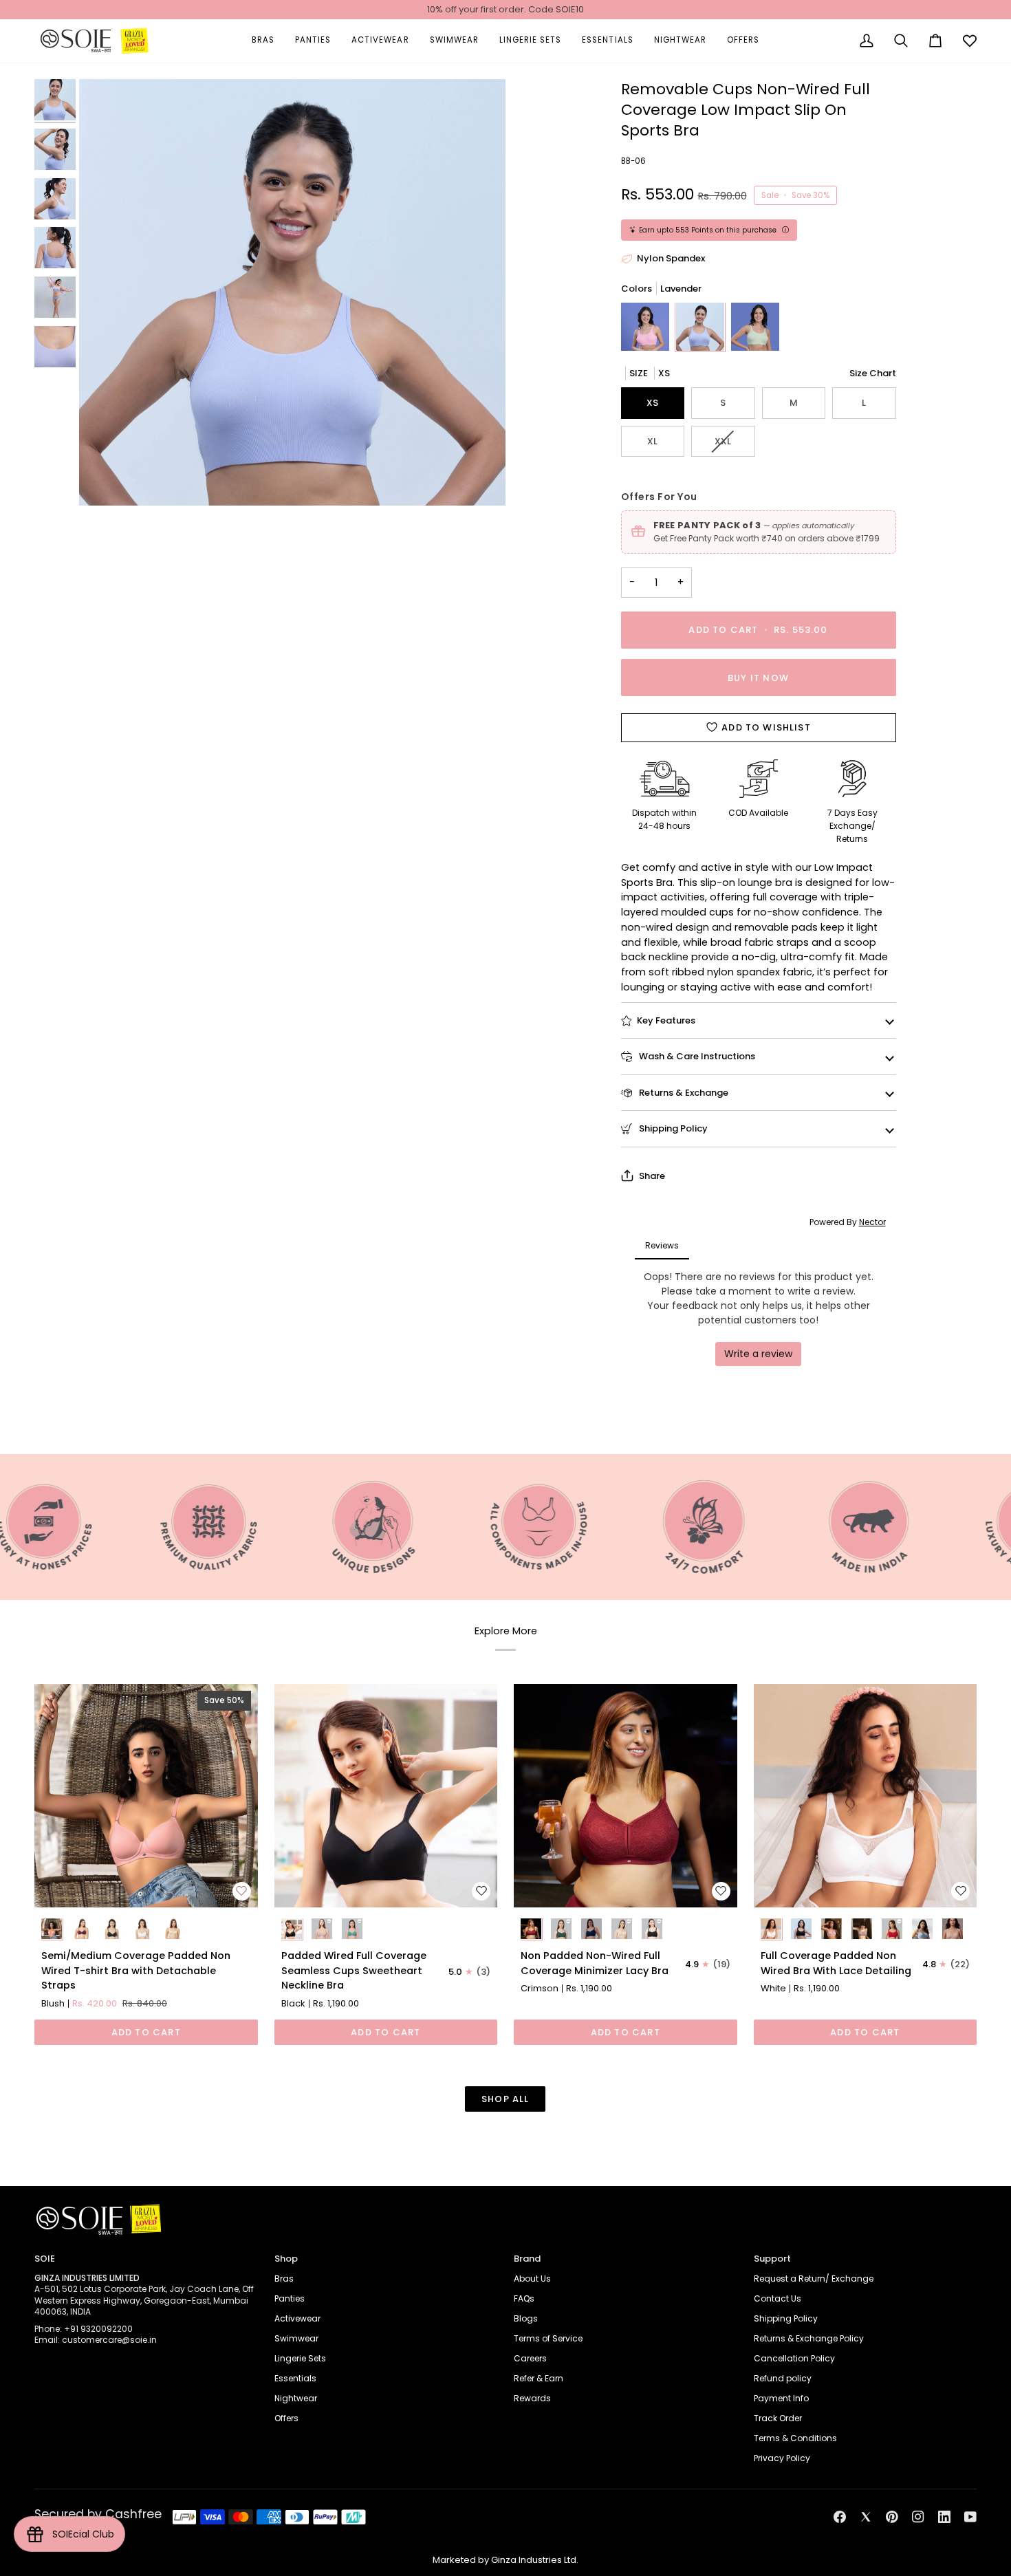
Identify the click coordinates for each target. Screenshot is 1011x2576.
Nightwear (296, 2398)
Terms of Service (548, 2338)
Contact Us (778, 2298)
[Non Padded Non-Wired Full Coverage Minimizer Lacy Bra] (626, 1796)
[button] (263, 41)
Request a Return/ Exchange (814, 2279)
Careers (530, 2358)
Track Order (778, 2418)
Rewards (532, 2398)
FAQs (524, 2298)
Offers (286, 2418)
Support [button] (772, 2259)
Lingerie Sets (300, 2358)
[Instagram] (918, 2517)
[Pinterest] (892, 2517)
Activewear (297, 2318)
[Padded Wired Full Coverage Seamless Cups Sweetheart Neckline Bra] (386, 1796)
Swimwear (296, 2338)
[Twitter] (866, 2517)
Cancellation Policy (794, 2358)
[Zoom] (292, 292)
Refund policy (783, 2378)
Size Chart (873, 373)
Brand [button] (527, 2259)
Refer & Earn (539, 2378)
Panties (290, 2298)
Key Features (666, 1020)
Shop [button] (286, 2259)
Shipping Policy (672, 1128)
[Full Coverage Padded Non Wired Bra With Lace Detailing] (866, 1796)
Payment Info (781, 2398)
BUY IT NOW (758, 678)
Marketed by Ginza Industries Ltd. (505, 2560)
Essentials (295, 2378)
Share (652, 1176)
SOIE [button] (45, 2259)
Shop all (505, 2099)
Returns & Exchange (683, 1093)
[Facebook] (840, 2517)
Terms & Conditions (795, 2438)
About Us (532, 2279)
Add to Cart (146, 2032)
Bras (284, 2279)
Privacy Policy (782, 2458)
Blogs (526, 2318)
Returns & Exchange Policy (809, 2338)
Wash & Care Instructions (696, 1056)
